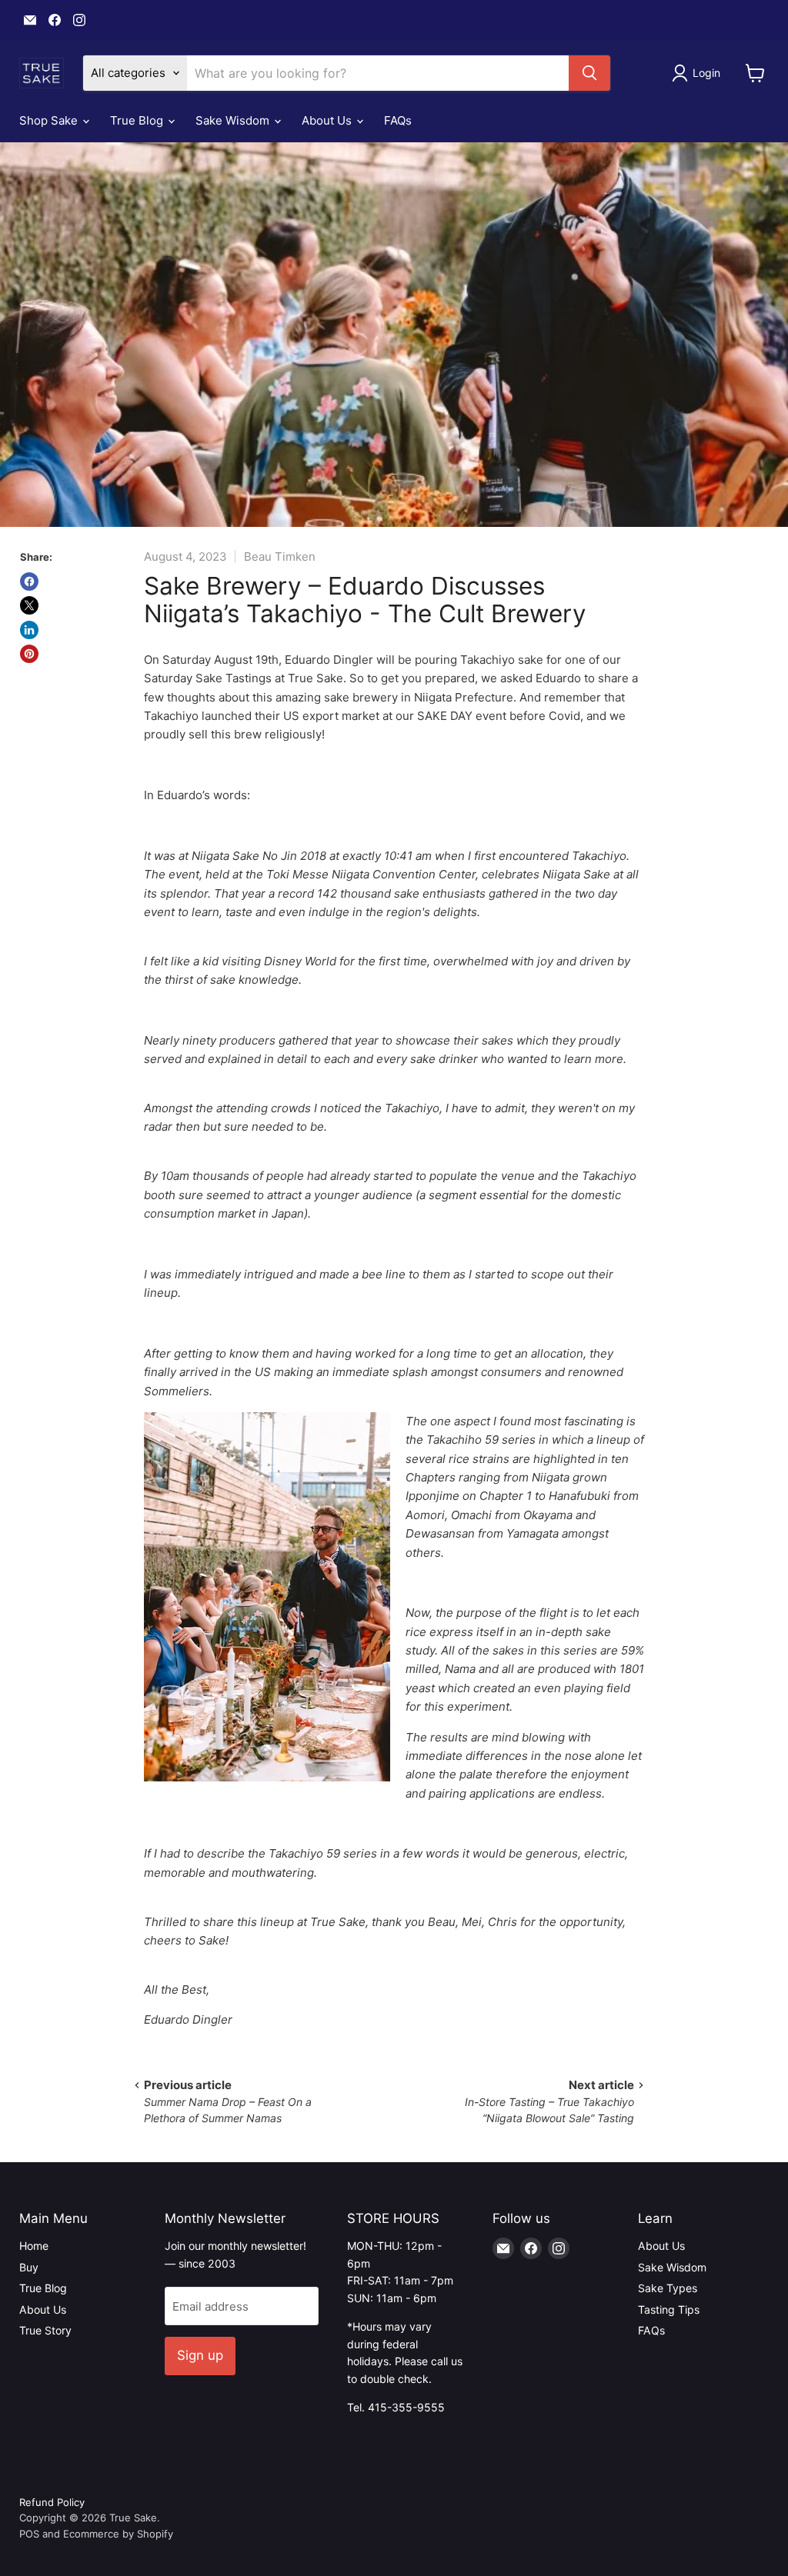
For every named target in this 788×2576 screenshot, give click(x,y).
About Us (328, 120)
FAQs (398, 120)
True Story (45, 2330)
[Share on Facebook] (29, 582)
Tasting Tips (669, 2309)
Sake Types (668, 2288)
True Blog (138, 120)
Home (34, 2246)
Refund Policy (52, 2502)
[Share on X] (29, 605)
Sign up (200, 2355)
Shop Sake (50, 120)
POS (29, 2534)
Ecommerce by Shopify (118, 2534)
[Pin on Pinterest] (29, 654)
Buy (29, 2267)
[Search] (589, 73)
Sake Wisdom (234, 120)
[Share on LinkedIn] (29, 630)
